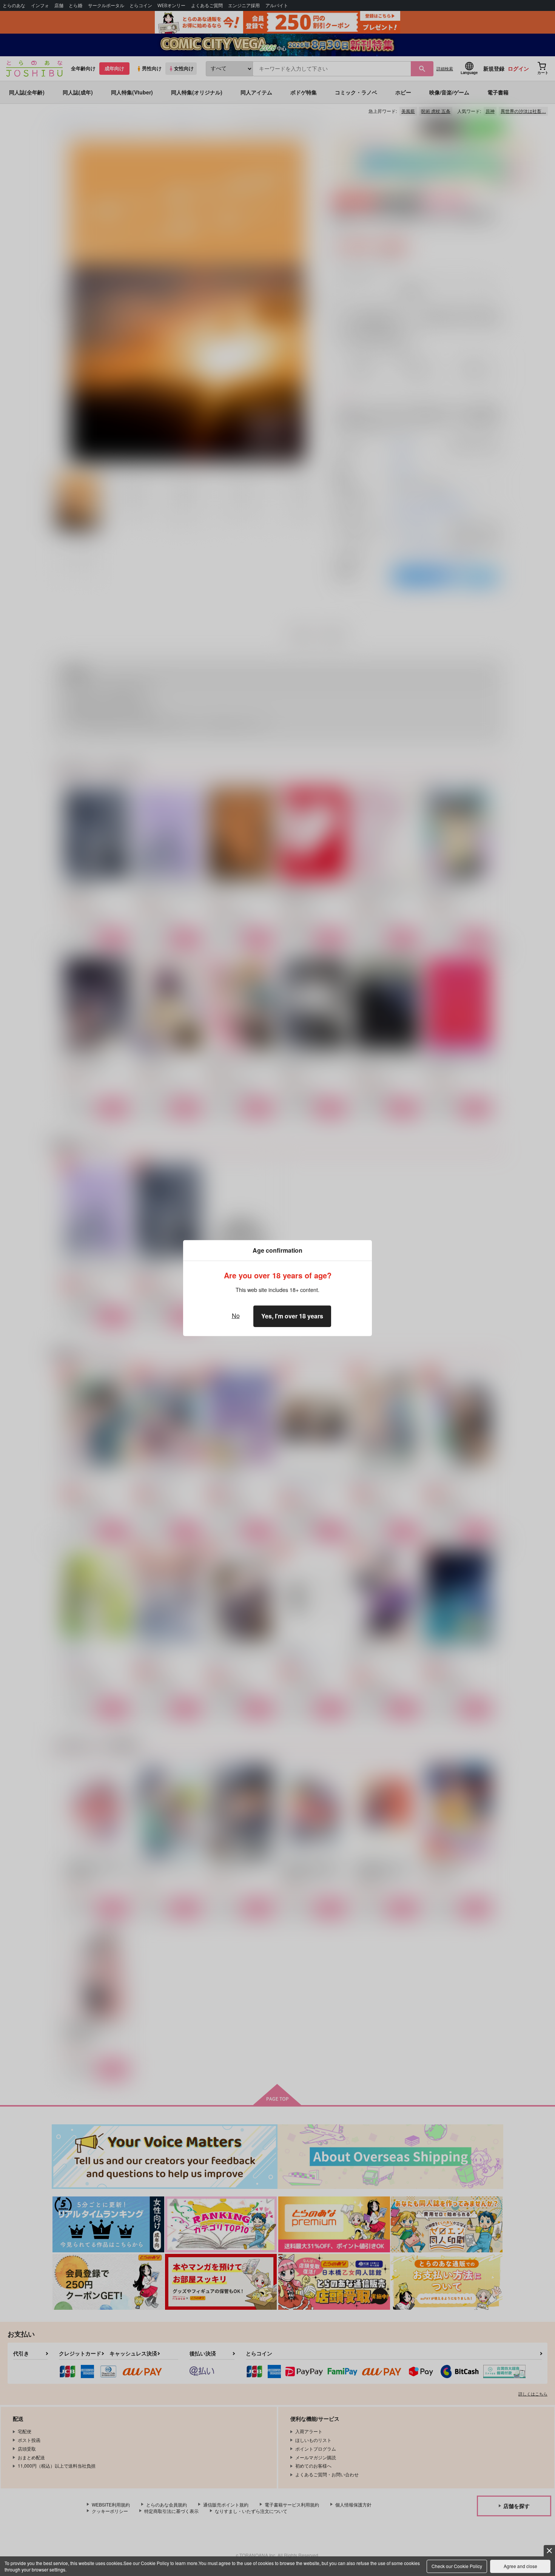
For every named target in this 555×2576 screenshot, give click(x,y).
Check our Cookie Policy (457, 2566)
